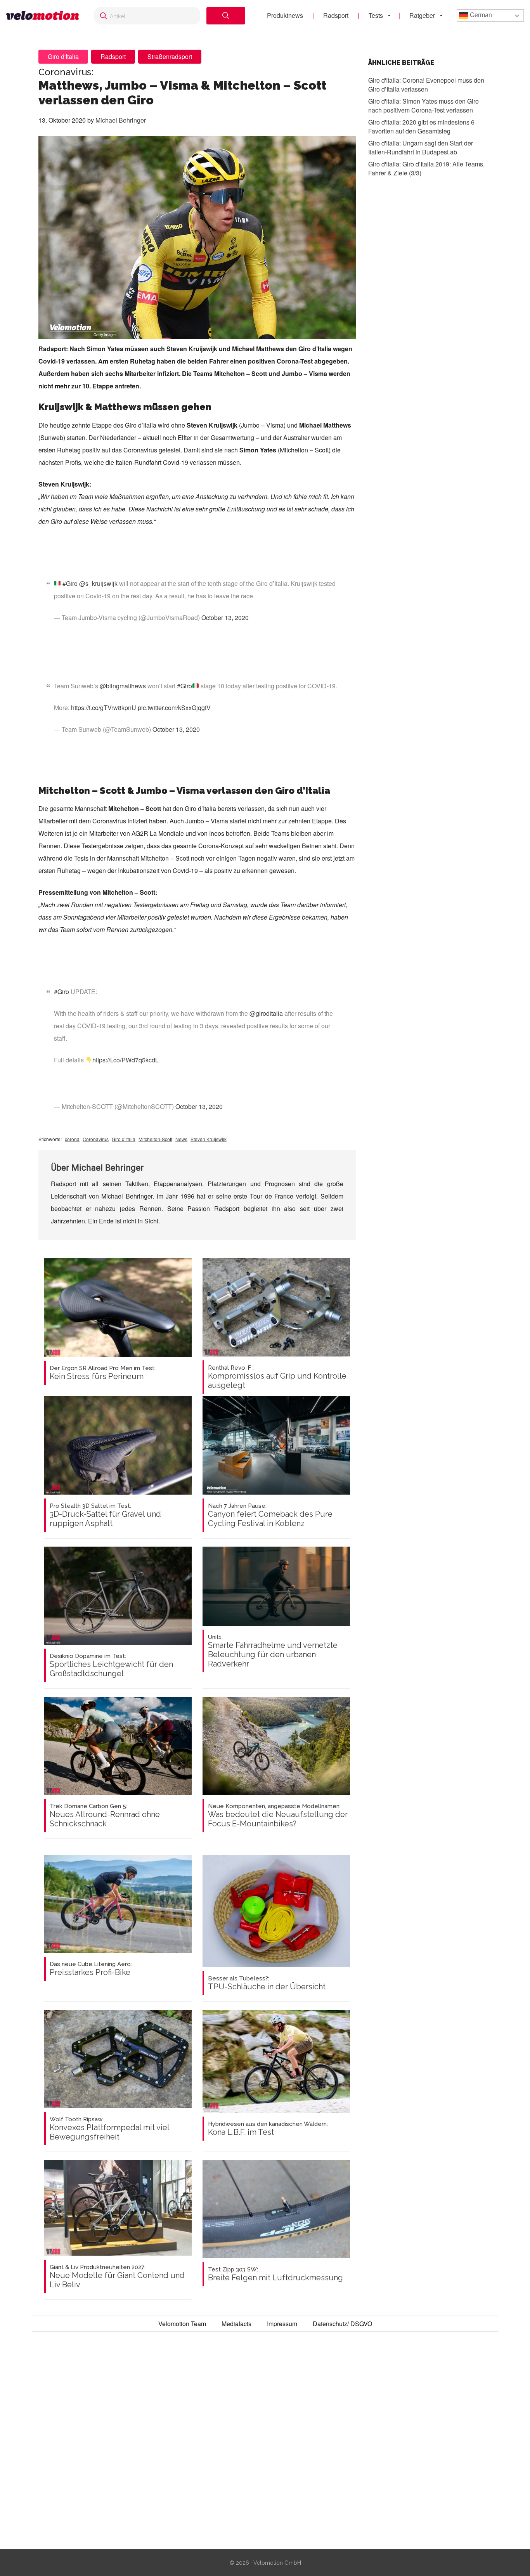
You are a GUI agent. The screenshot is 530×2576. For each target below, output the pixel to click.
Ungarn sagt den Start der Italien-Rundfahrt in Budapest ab (421, 147)
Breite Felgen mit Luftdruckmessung (275, 2274)
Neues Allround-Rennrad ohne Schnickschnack (105, 1815)
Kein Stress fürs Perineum (103, 1373)
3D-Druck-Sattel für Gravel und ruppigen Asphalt (105, 1515)
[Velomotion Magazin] (42, 16)
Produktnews (285, 15)
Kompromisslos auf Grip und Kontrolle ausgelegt (277, 1377)
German (480, 15)
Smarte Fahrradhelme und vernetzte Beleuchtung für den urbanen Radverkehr (273, 1651)
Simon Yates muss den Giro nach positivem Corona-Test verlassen (423, 106)
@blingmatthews (123, 686)
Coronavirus (96, 1139)
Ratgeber (422, 15)
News (181, 1139)
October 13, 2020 (225, 618)
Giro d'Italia (63, 56)
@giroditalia (266, 1013)
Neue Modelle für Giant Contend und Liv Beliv (117, 2276)
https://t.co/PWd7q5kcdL (126, 1060)
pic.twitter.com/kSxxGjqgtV (174, 708)
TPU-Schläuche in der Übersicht (267, 1983)
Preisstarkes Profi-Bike (91, 1969)
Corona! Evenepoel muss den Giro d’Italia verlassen (426, 85)
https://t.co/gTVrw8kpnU (104, 708)
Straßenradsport (170, 56)
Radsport (336, 15)
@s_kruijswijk (98, 583)
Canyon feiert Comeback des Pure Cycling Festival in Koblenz (270, 1515)
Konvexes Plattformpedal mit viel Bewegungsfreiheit (109, 2129)
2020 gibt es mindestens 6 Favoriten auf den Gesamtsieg (421, 126)
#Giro (70, 583)
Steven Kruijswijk (209, 1139)
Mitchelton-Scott (155, 1139)
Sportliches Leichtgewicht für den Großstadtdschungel (111, 1665)
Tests (376, 15)
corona (72, 1139)
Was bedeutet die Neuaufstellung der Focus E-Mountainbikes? (278, 1815)
